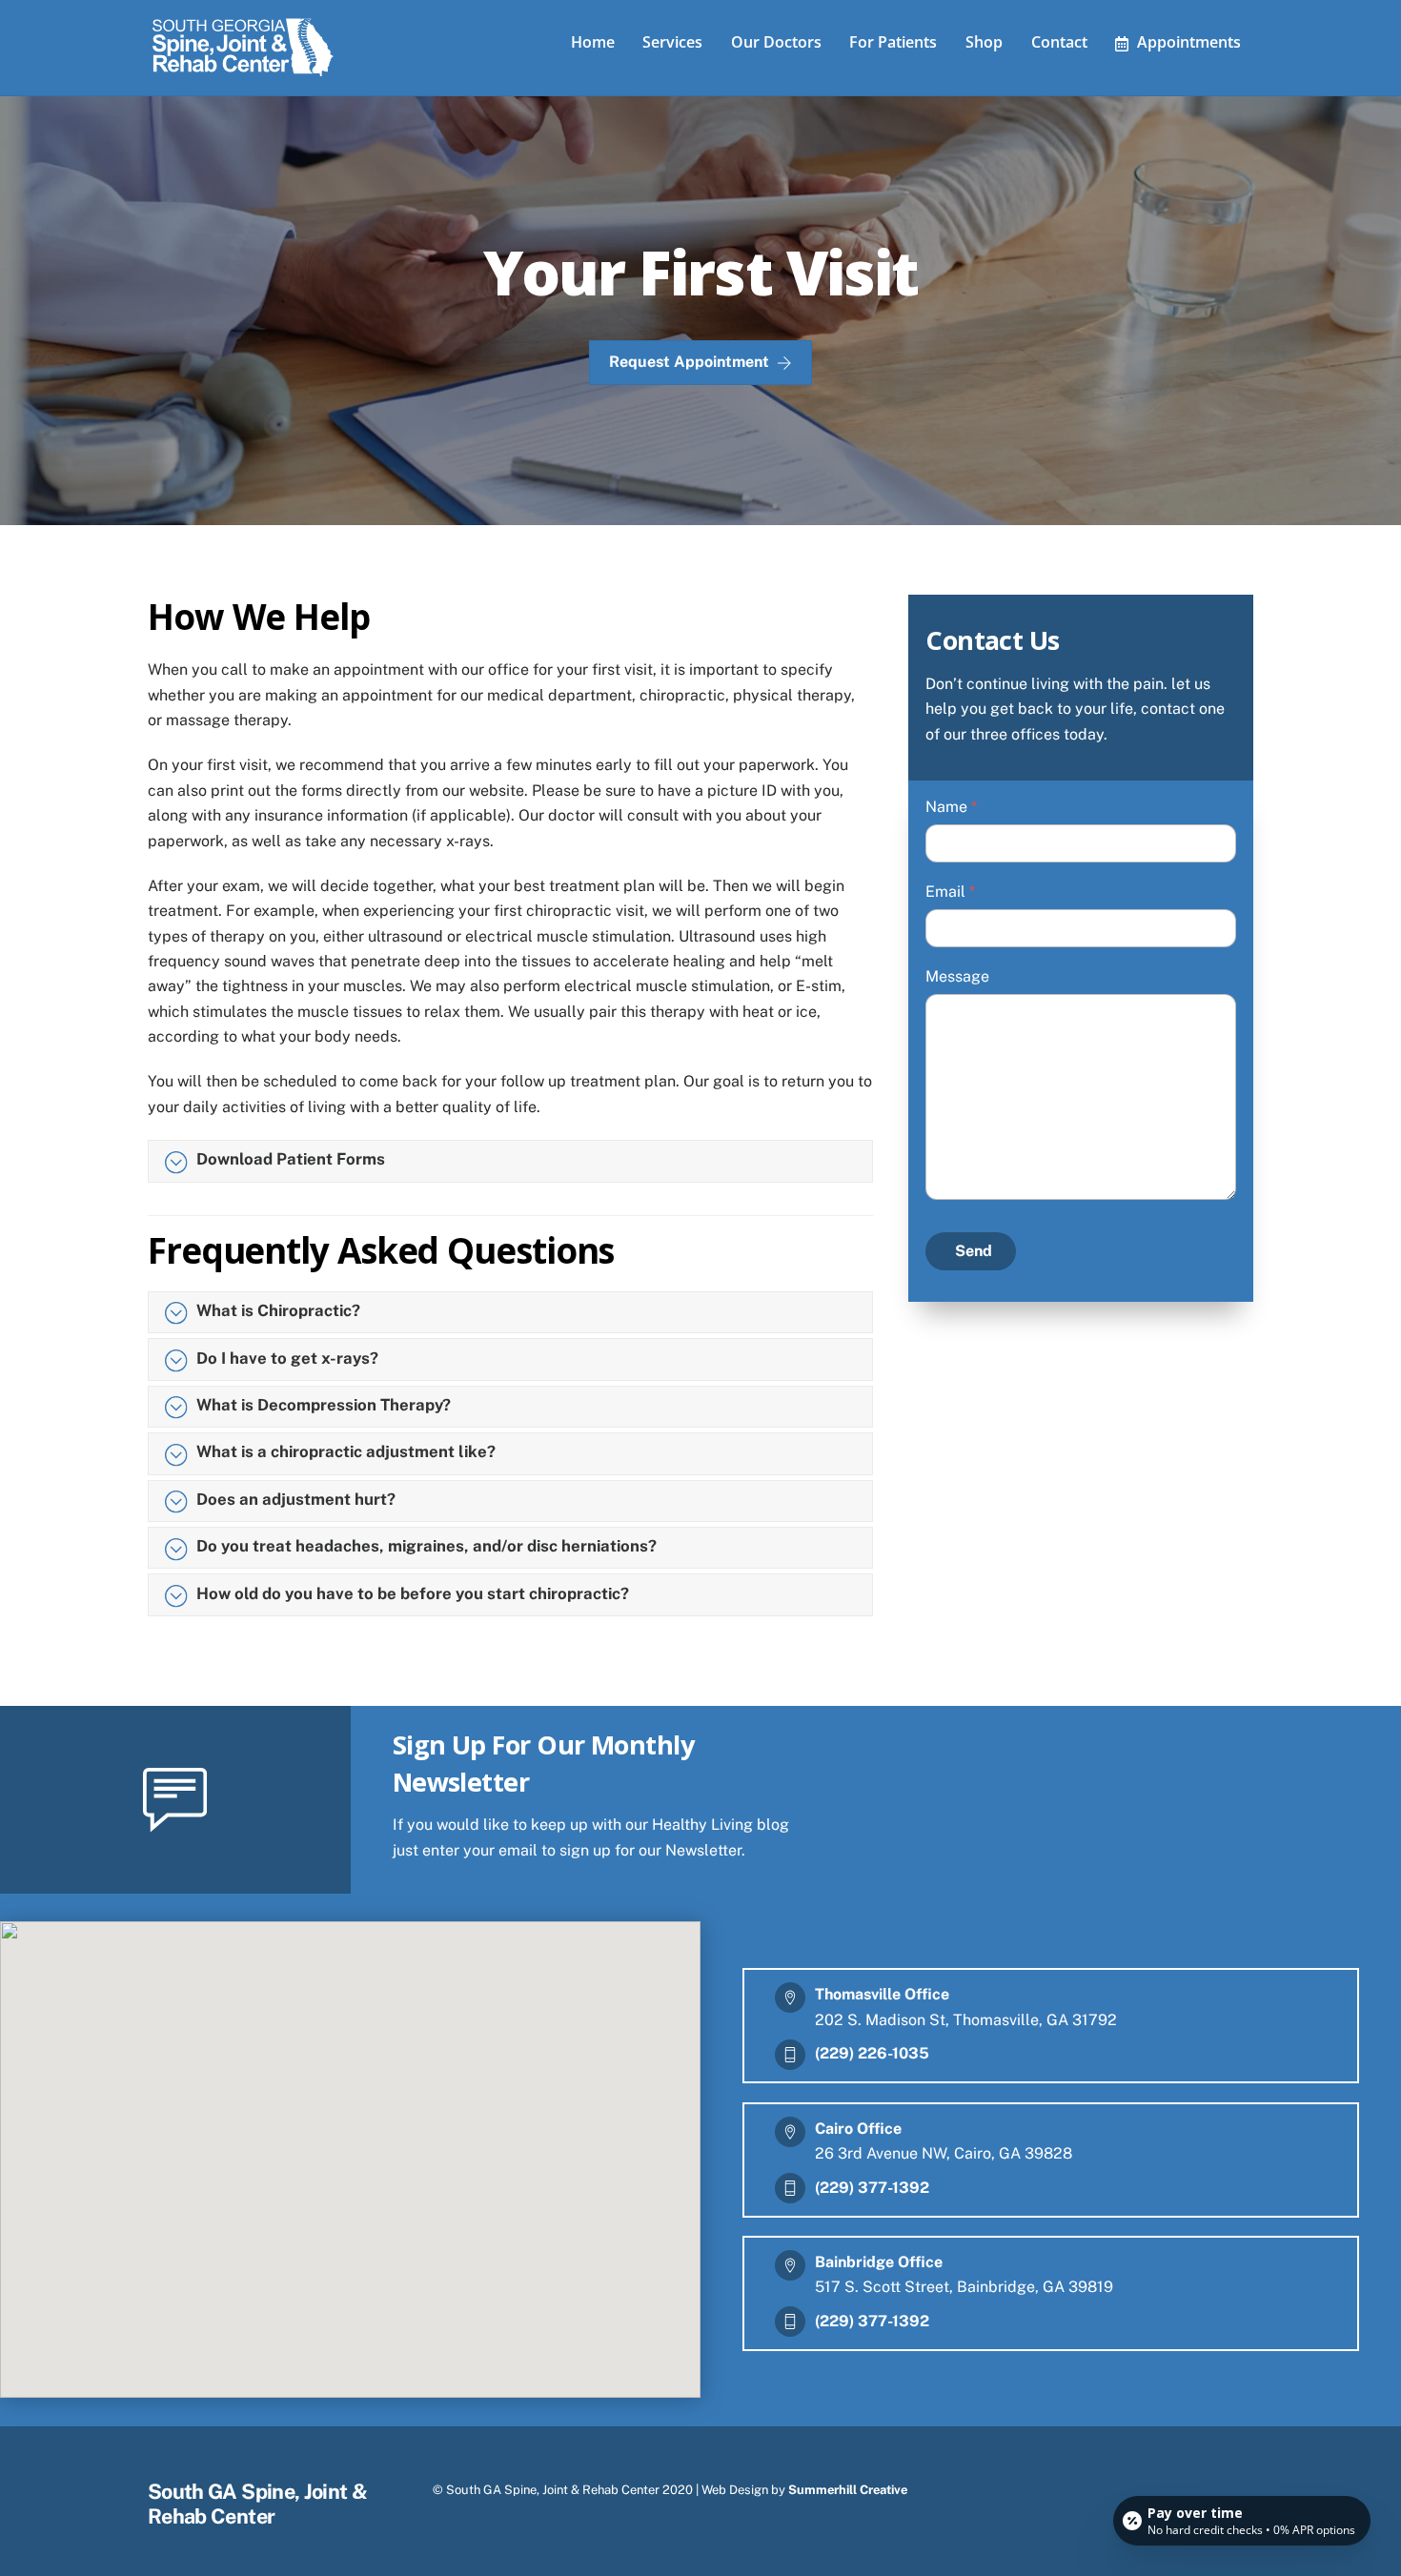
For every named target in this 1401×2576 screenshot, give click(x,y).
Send (974, 1251)
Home (593, 42)
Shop (984, 42)
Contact (1059, 42)
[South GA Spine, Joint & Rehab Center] (243, 72)
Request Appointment (689, 362)
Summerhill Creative (848, 2490)
